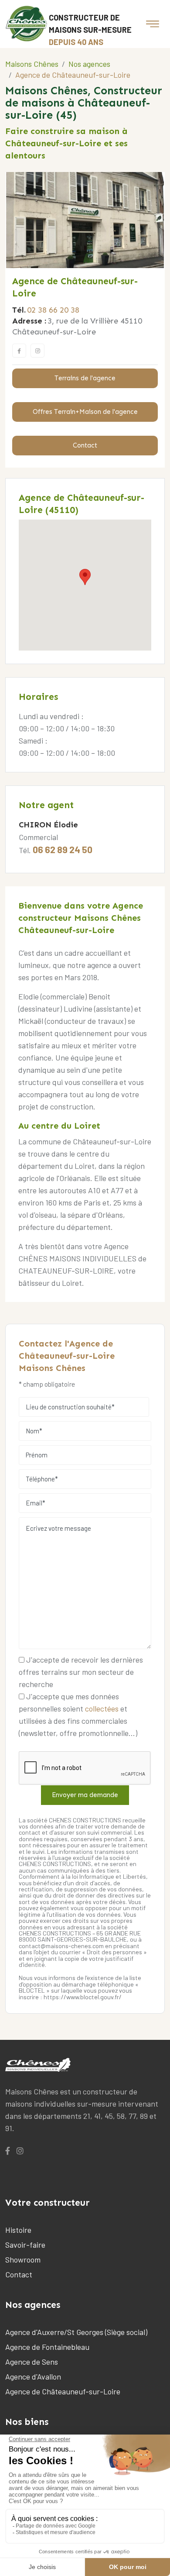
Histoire (18, 2230)
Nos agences (89, 64)
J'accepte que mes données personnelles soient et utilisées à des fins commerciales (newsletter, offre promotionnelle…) (78, 1715)
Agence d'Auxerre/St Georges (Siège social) (76, 2332)
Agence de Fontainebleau (47, 2347)
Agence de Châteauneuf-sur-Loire (63, 2391)
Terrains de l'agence (85, 378)
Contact (85, 445)
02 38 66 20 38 (53, 310)
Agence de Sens (32, 2362)
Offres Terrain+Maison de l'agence (85, 412)
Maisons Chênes (32, 64)
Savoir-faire (25, 2245)
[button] (85, 577)
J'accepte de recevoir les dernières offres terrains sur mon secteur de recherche (81, 1672)
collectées (102, 1708)
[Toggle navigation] (153, 24)
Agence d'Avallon (33, 2376)
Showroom (23, 2259)
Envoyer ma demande (85, 1795)
